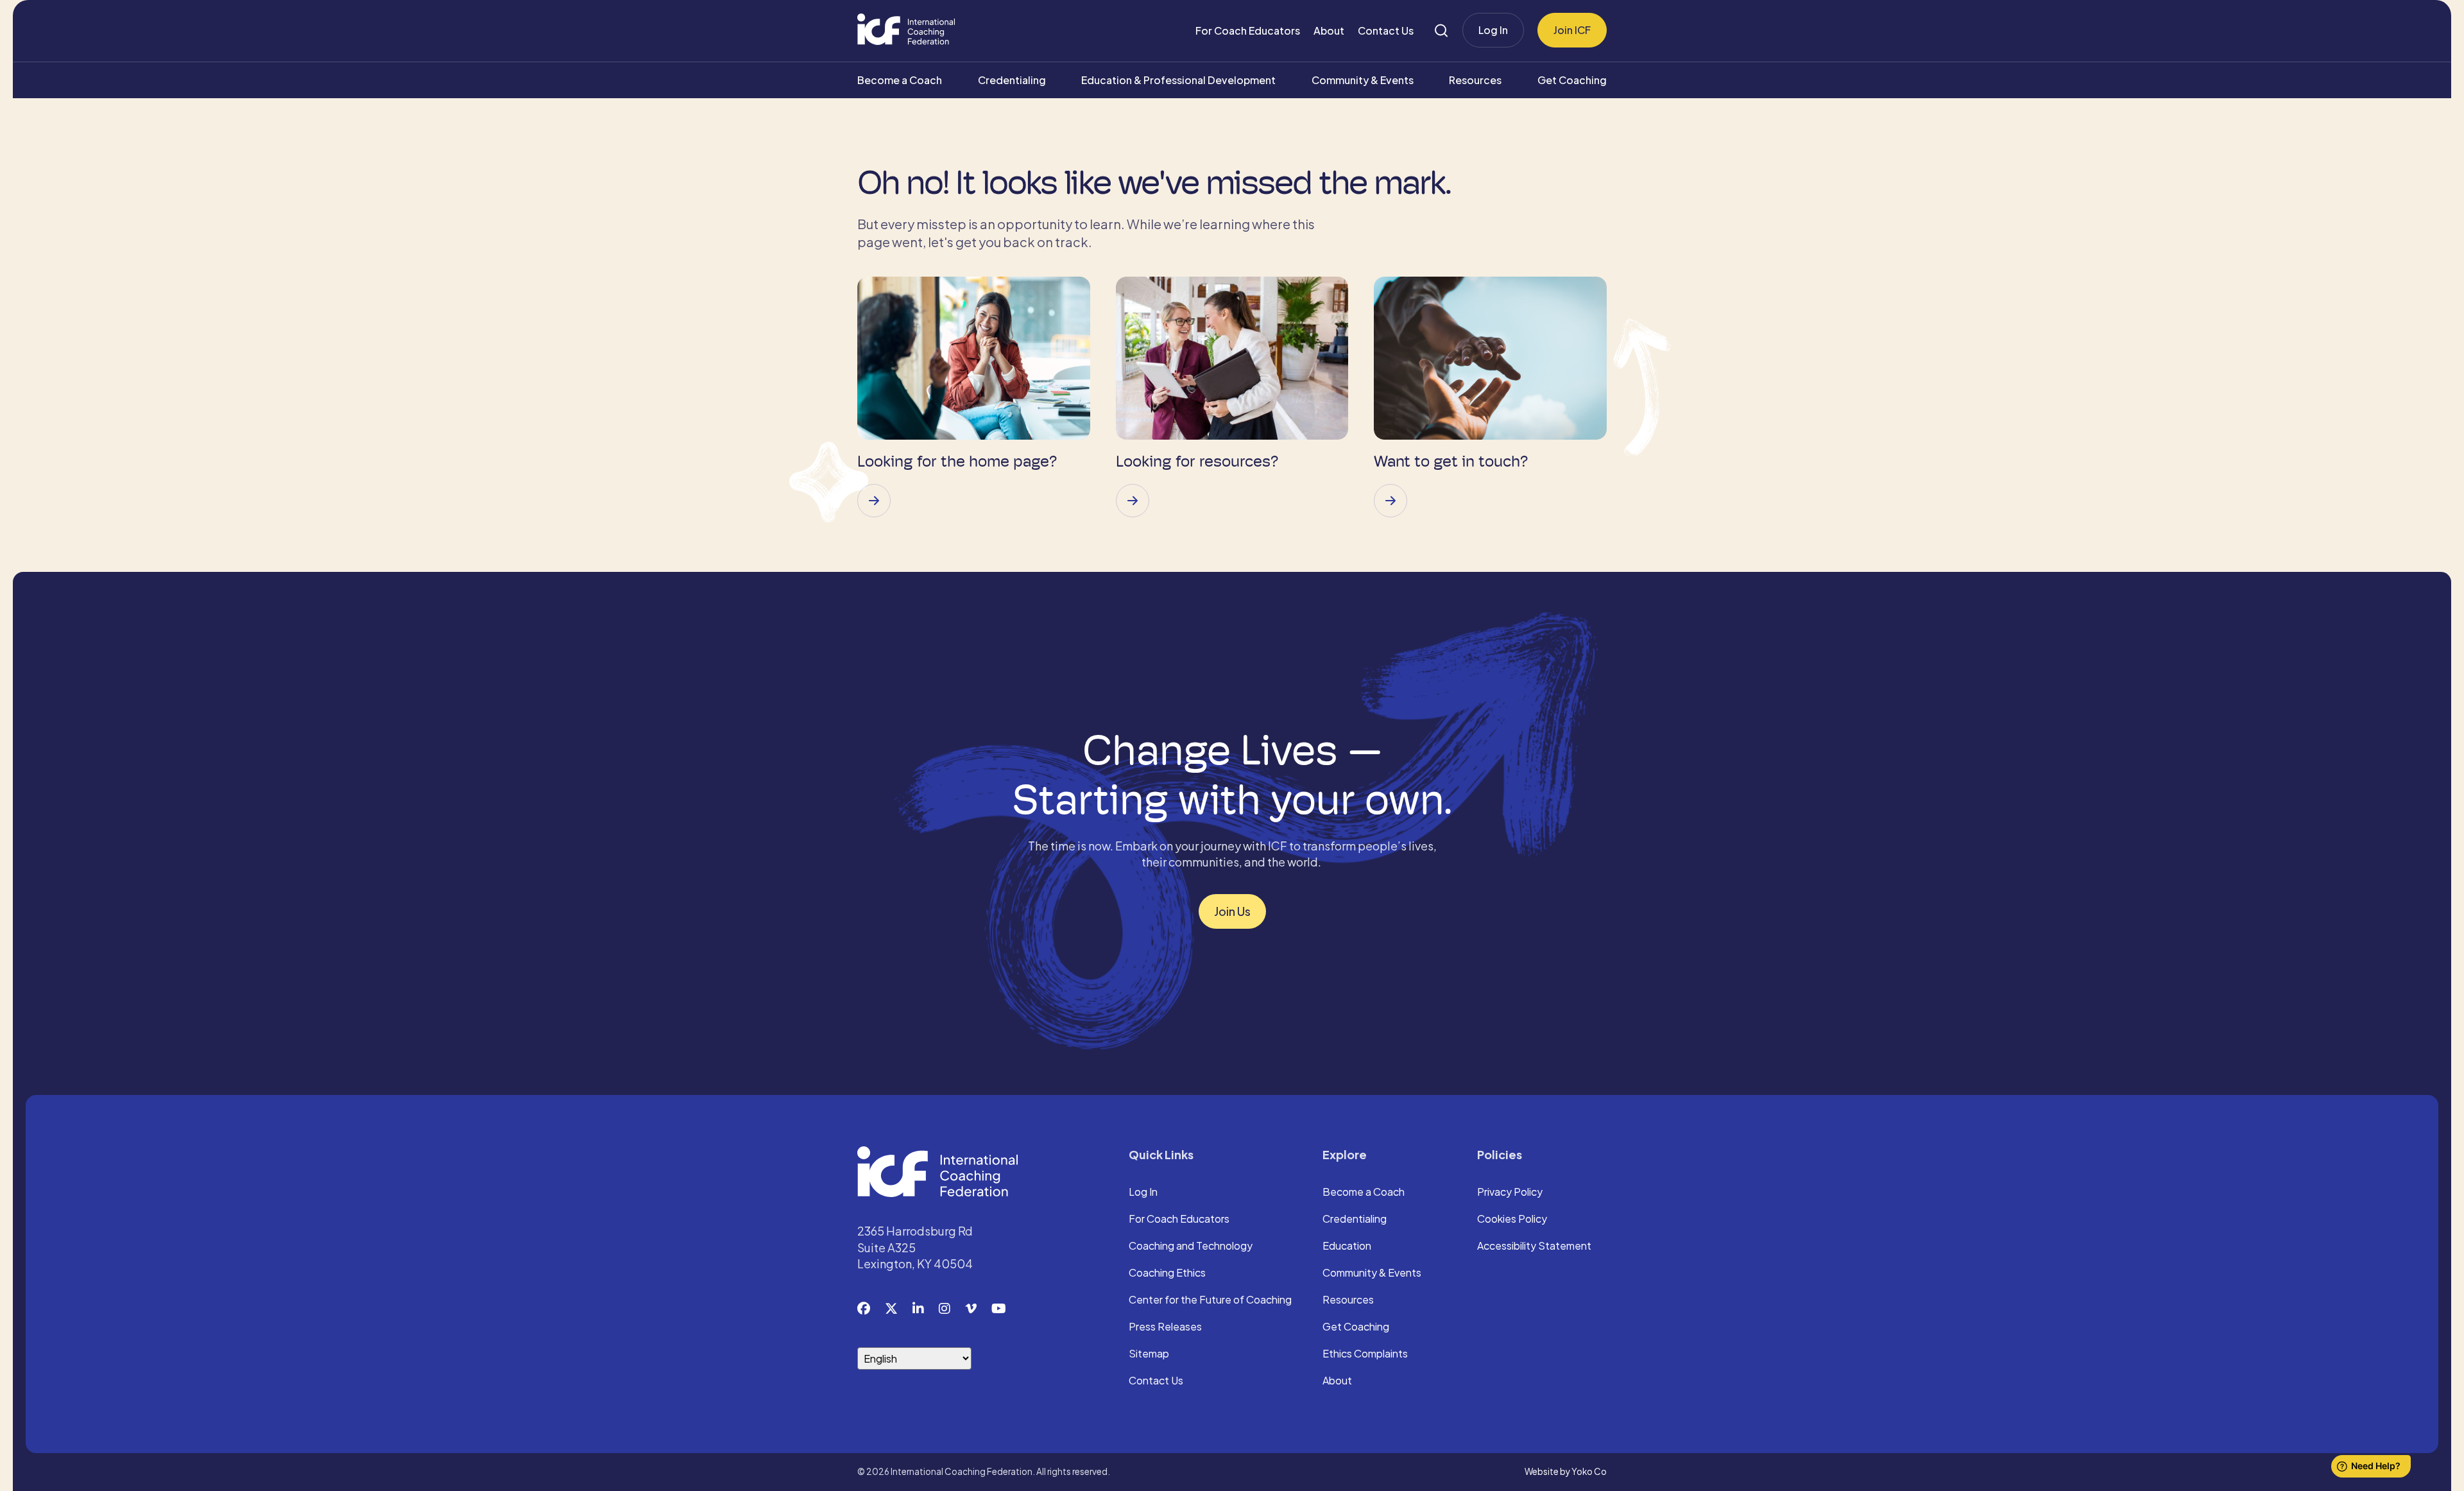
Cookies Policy (1512, 1220)
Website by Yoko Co (1566, 1471)
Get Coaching (1572, 80)
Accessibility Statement (1534, 1246)
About (1329, 30)
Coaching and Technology (1191, 1246)
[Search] (1441, 30)
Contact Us (1386, 30)
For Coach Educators (1248, 30)
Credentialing (1012, 80)
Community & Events (1363, 80)
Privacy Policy (1510, 1193)
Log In (1493, 30)
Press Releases (1165, 1327)
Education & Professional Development (1178, 80)
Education (1347, 1246)
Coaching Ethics (1167, 1273)
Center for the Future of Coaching (1210, 1300)
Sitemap (1149, 1354)
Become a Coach (900, 80)
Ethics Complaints (1365, 1354)
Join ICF (1572, 30)
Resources (1475, 80)
